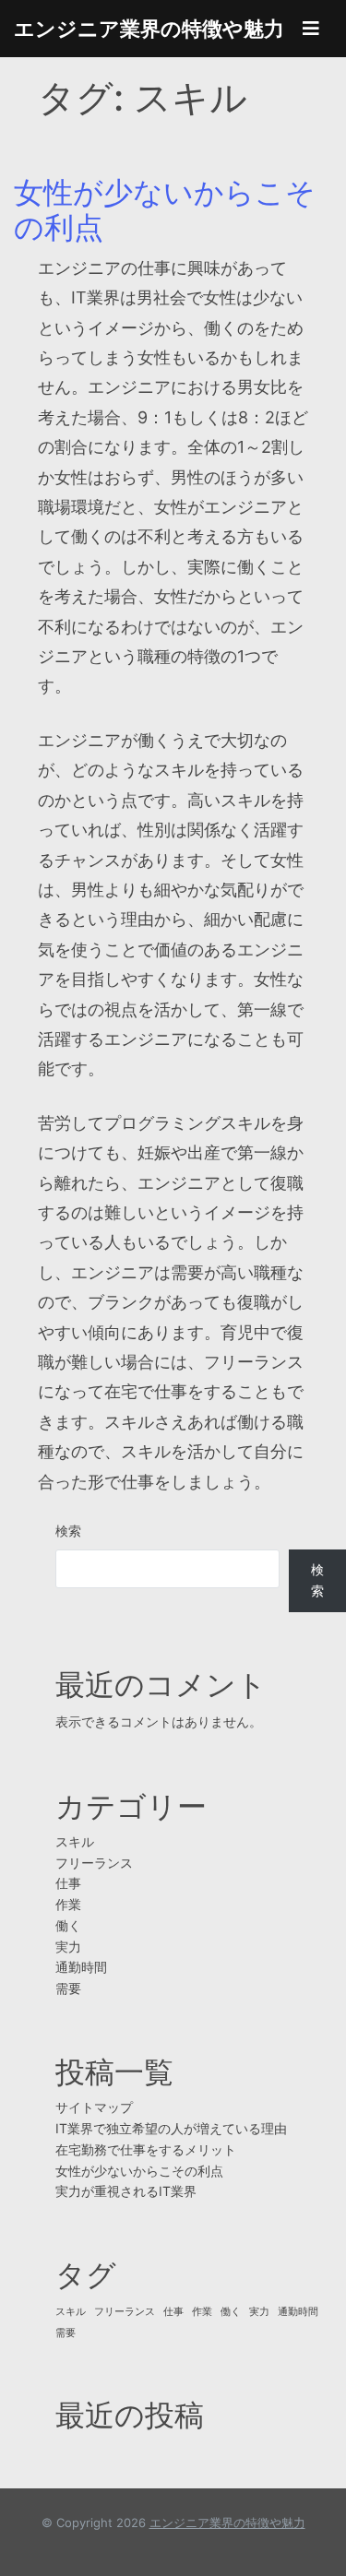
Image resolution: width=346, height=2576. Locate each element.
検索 (68, 1531)
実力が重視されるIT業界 (126, 2191)
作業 (68, 1904)
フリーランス (94, 1863)
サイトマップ (94, 2107)
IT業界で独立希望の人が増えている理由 (171, 2128)
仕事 (68, 1883)
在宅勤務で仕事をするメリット (146, 2149)
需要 (68, 1988)
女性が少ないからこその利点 (165, 210)
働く (68, 1925)
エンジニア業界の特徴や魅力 (149, 29)
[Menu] (311, 29)
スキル (75, 1841)
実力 (68, 1947)
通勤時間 (81, 1967)
